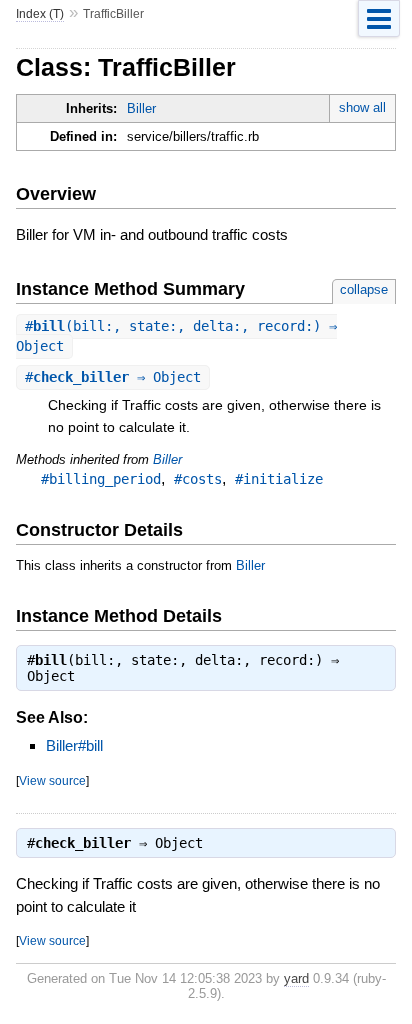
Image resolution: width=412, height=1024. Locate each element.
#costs (198, 479)
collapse (364, 289)
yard (296, 978)
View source (52, 780)
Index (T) (40, 14)
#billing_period (101, 479)
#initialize (279, 479)
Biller (141, 108)
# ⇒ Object (113, 377)
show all (362, 107)
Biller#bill (74, 745)
